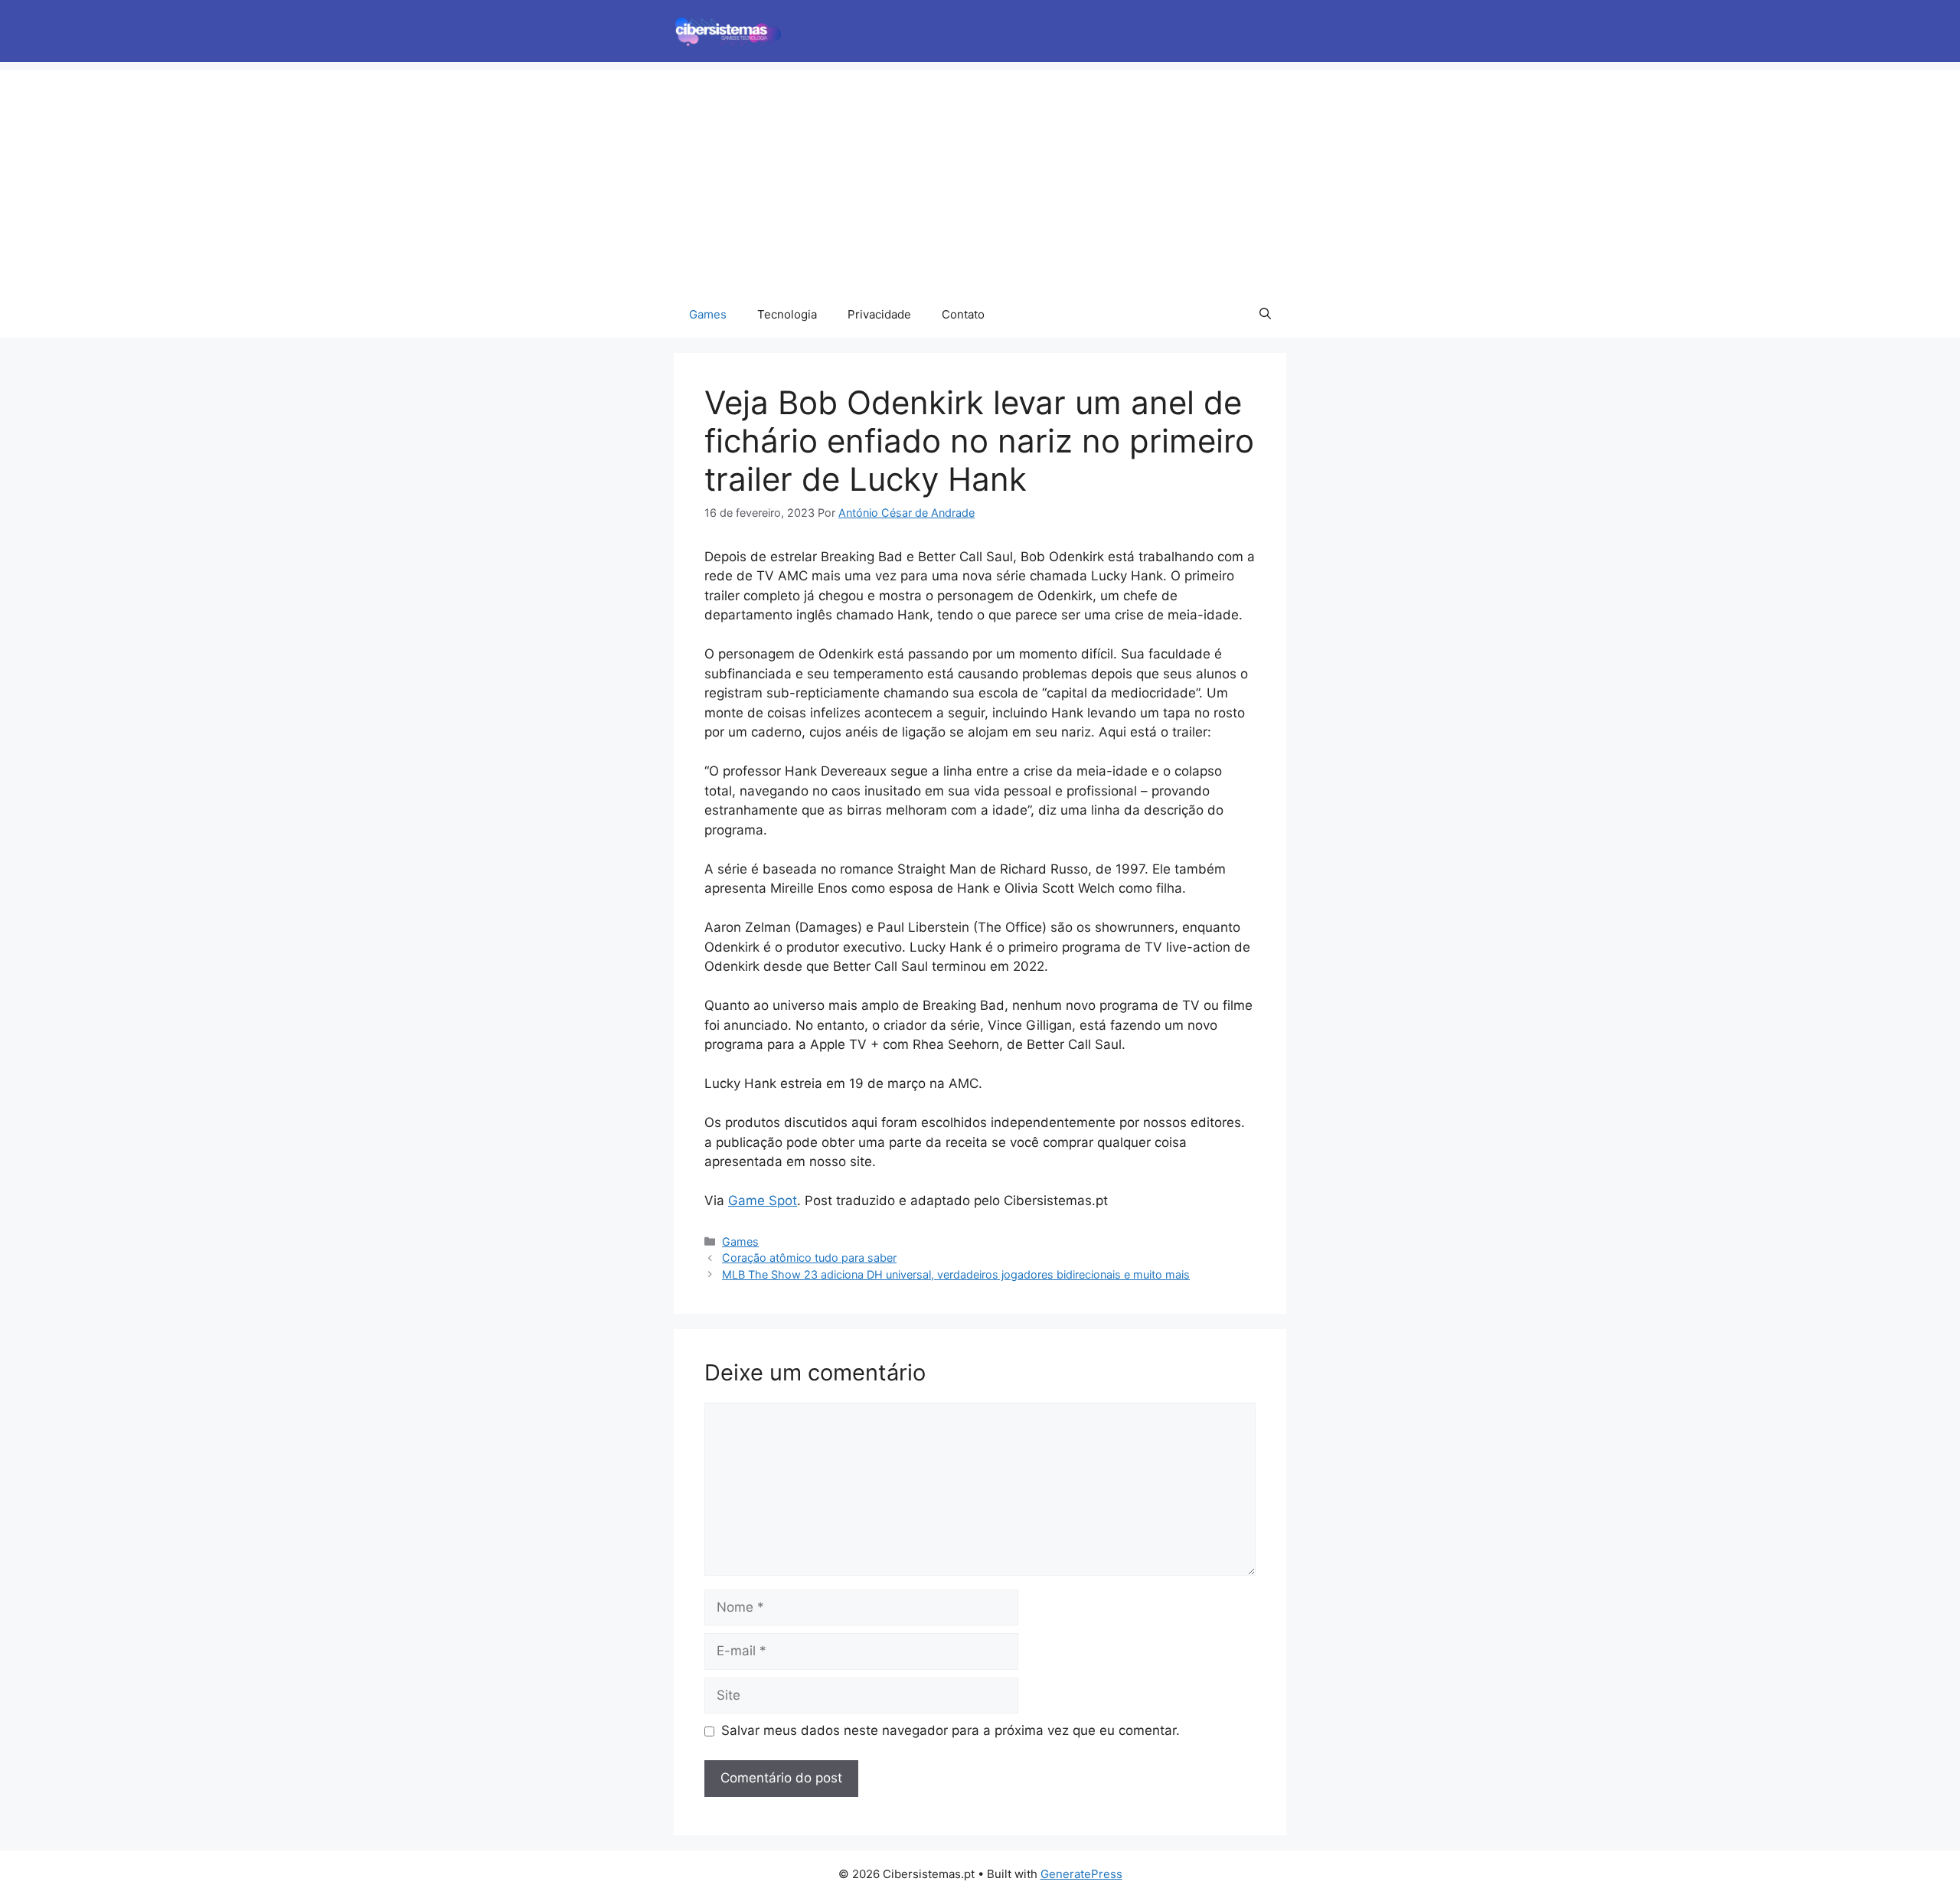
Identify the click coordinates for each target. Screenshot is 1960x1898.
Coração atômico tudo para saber (809, 1258)
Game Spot (763, 1201)
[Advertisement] (980, 177)
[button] (1265, 315)
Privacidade (879, 314)
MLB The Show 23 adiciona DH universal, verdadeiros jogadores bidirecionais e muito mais (956, 1274)
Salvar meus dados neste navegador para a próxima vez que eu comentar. (951, 1730)
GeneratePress (1081, 1874)
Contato (963, 314)
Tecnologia (787, 314)
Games (708, 314)
